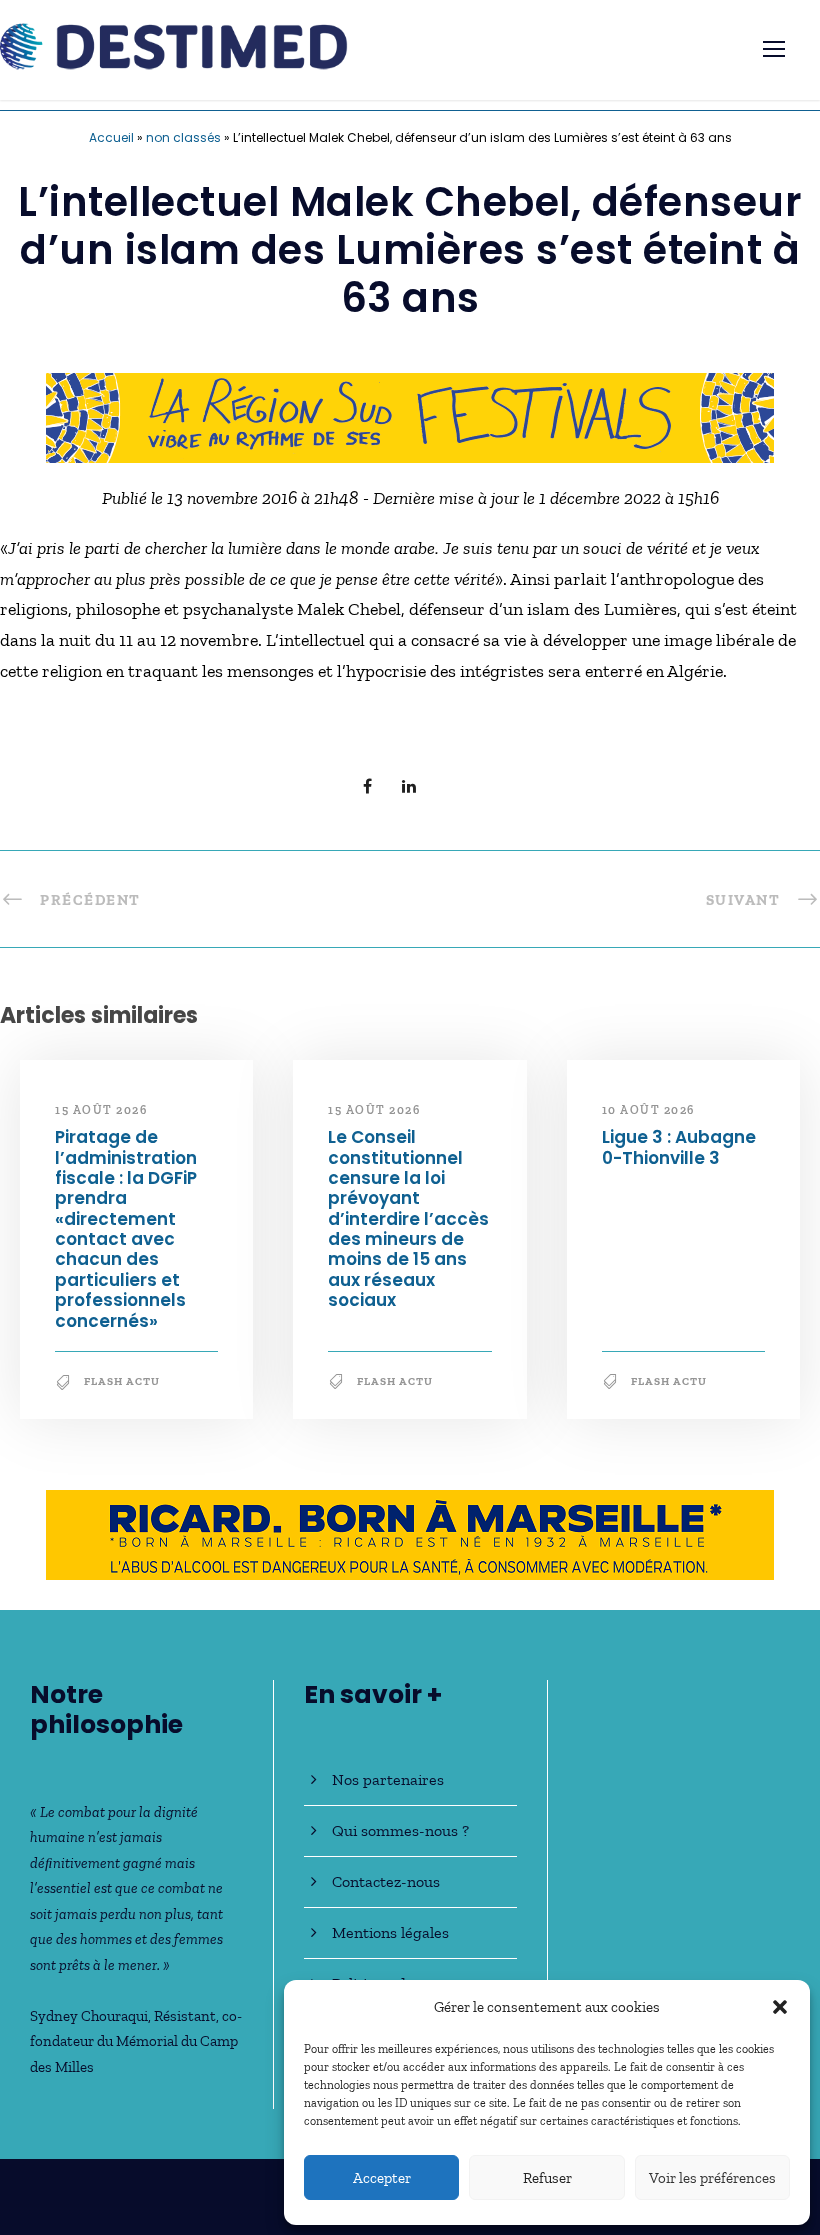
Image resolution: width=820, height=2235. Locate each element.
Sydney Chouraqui (89, 2016)
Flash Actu (122, 1381)
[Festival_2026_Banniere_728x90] (410, 416)
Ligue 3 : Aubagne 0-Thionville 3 (679, 1147)
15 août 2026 (101, 1110)
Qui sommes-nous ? (400, 1830)
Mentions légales (390, 1932)
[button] (780, 2007)
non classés (183, 137)
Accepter (382, 2178)
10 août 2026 (648, 1110)
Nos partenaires (388, 1779)
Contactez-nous (386, 1881)
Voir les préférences (712, 2178)
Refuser (547, 2178)
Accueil (111, 137)
